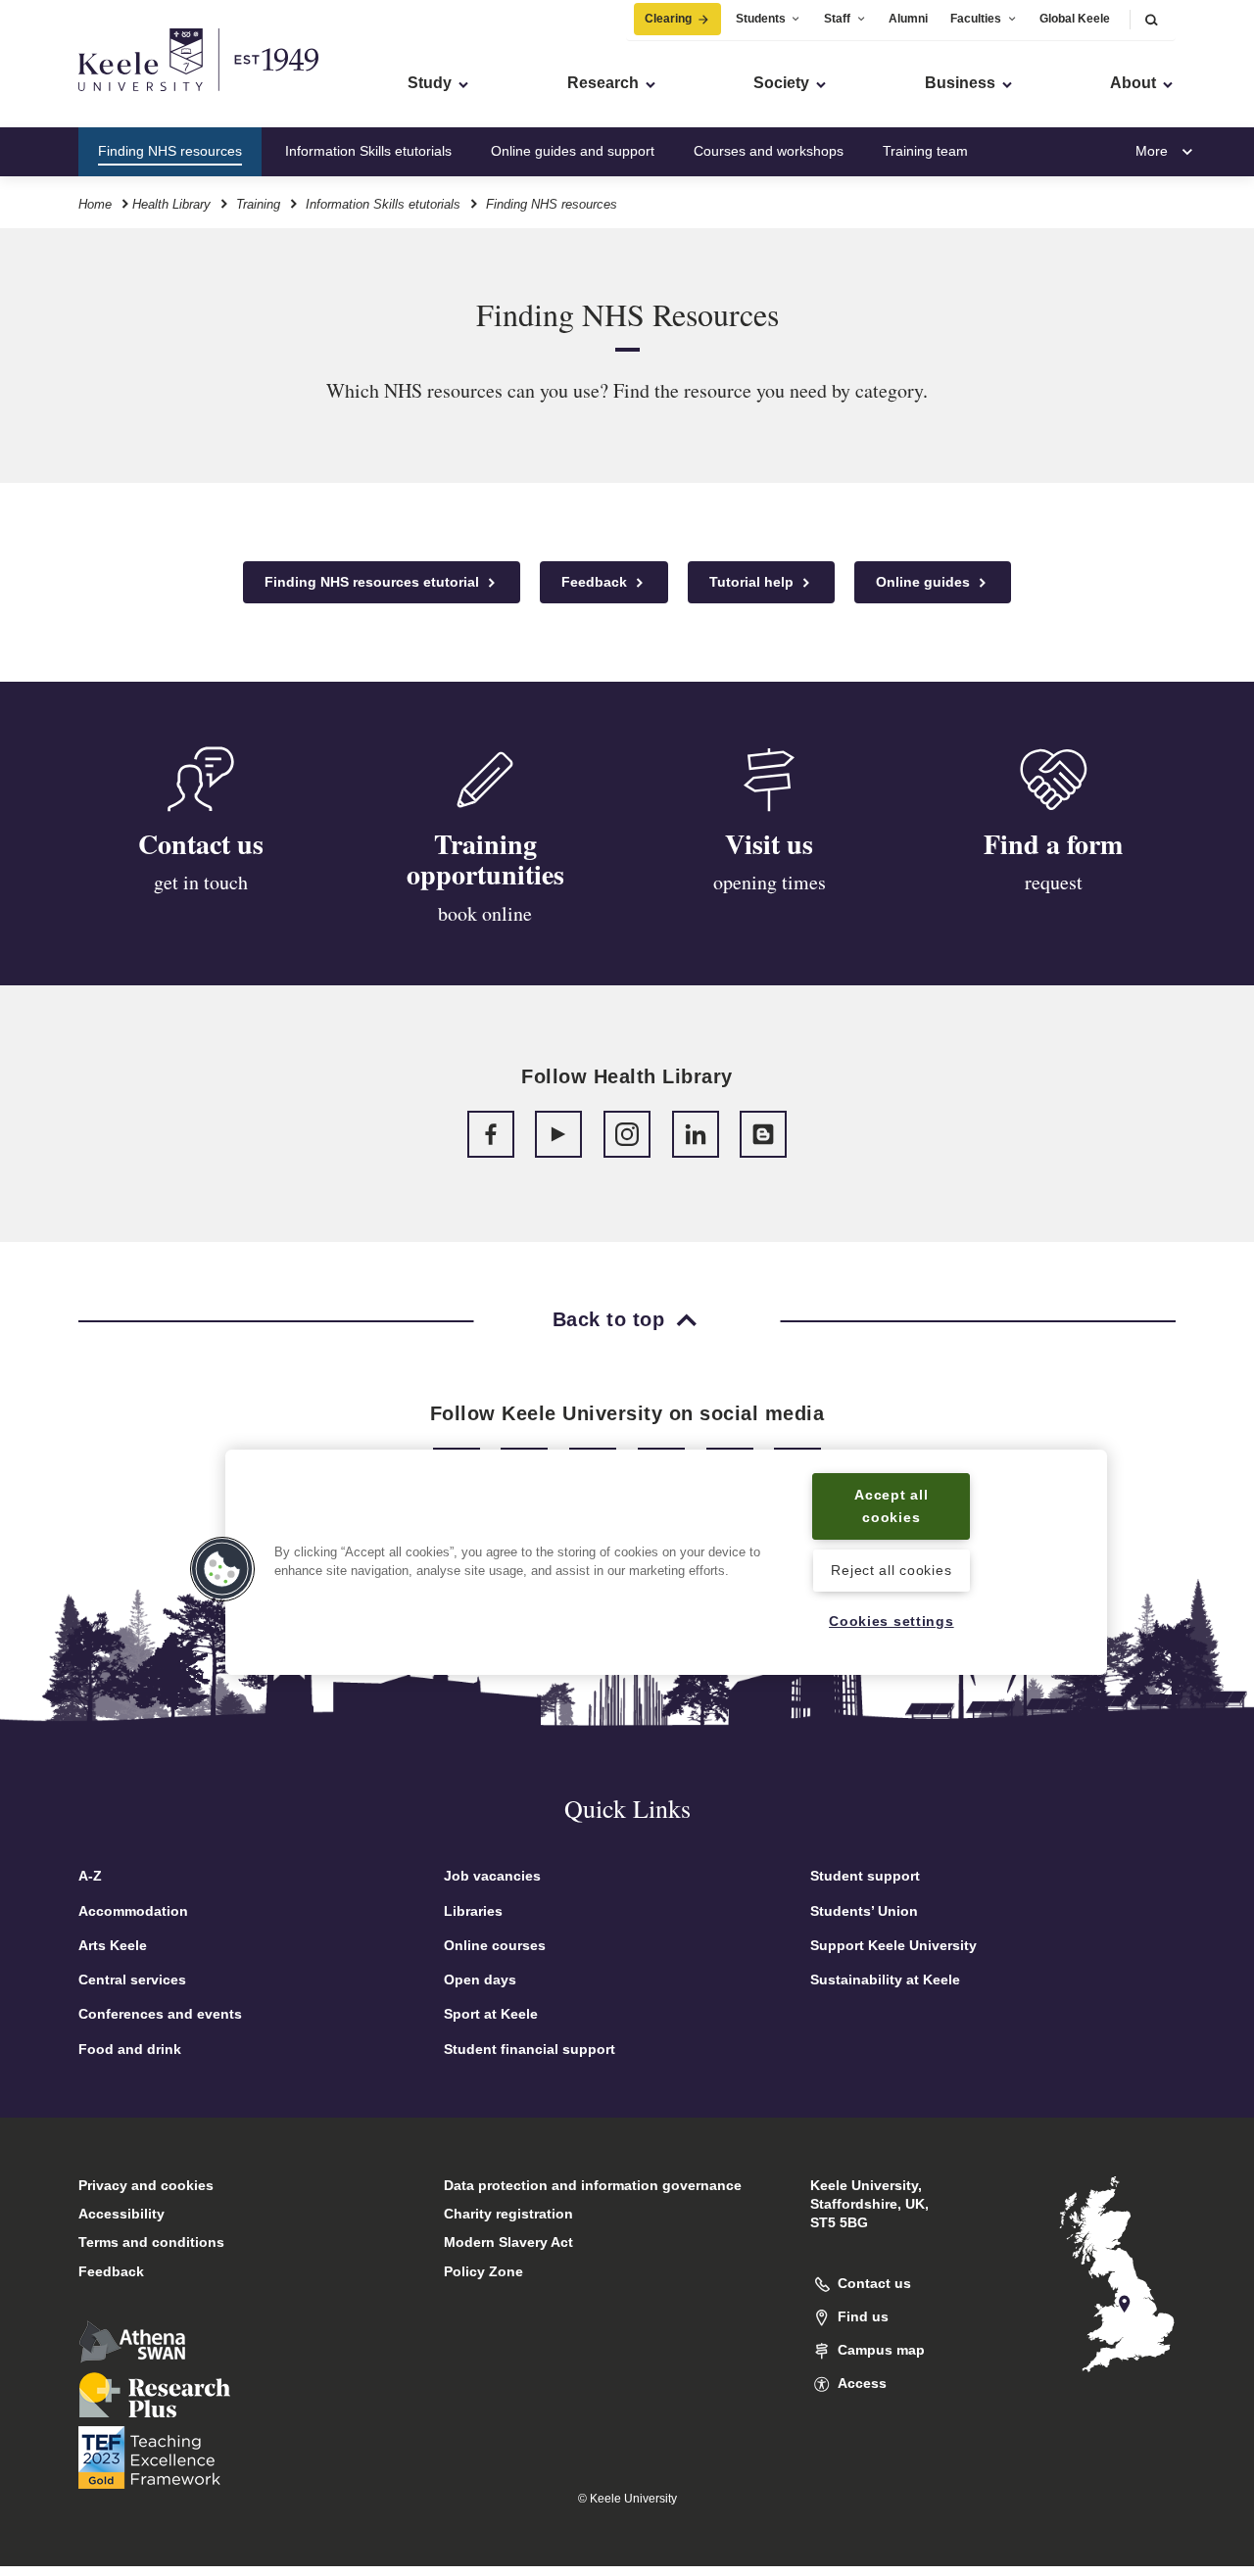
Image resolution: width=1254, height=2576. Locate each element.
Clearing (668, 19)
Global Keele (1075, 19)
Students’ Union (864, 1911)
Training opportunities (485, 859)
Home (95, 204)
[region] (666, 1562)
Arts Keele (113, 1945)
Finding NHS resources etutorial (374, 582)
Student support (865, 1876)
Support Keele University (893, 1945)
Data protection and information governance (593, 2185)
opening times (770, 882)
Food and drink (130, 2049)
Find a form (1053, 844)
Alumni (908, 19)
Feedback (596, 582)
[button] (1151, 19)
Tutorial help (753, 582)
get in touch (201, 882)
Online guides (925, 582)
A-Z (90, 1876)
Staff (837, 19)
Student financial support (530, 2049)
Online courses (495, 1945)
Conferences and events (160, 2014)
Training (258, 204)
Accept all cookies (891, 1506)
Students (761, 19)
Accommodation (133, 1911)
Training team (925, 151)
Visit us (769, 844)
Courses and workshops (769, 151)
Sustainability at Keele (885, 1980)
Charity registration (508, 2214)
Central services (132, 1980)
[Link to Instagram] (627, 1134)
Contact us (201, 844)
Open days (480, 1980)
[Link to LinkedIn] (696, 1134)
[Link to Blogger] (763, 1134)
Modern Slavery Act (508, 2242)
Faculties (976, 19)
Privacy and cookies (146, 2185)
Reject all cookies (891, 1570)
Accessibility (121, 2214)
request (1054, 882)
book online (485, 913)
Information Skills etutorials (368, 151)
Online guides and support (573, 151)
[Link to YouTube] (558, 1134)
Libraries (473, 1911)
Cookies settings (892, 1621)
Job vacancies (492, 1876)
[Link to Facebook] (491, 1134)
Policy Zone (483, 2271)
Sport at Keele (491, 2014)
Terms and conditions (151, 2242)
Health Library (171, 204)
